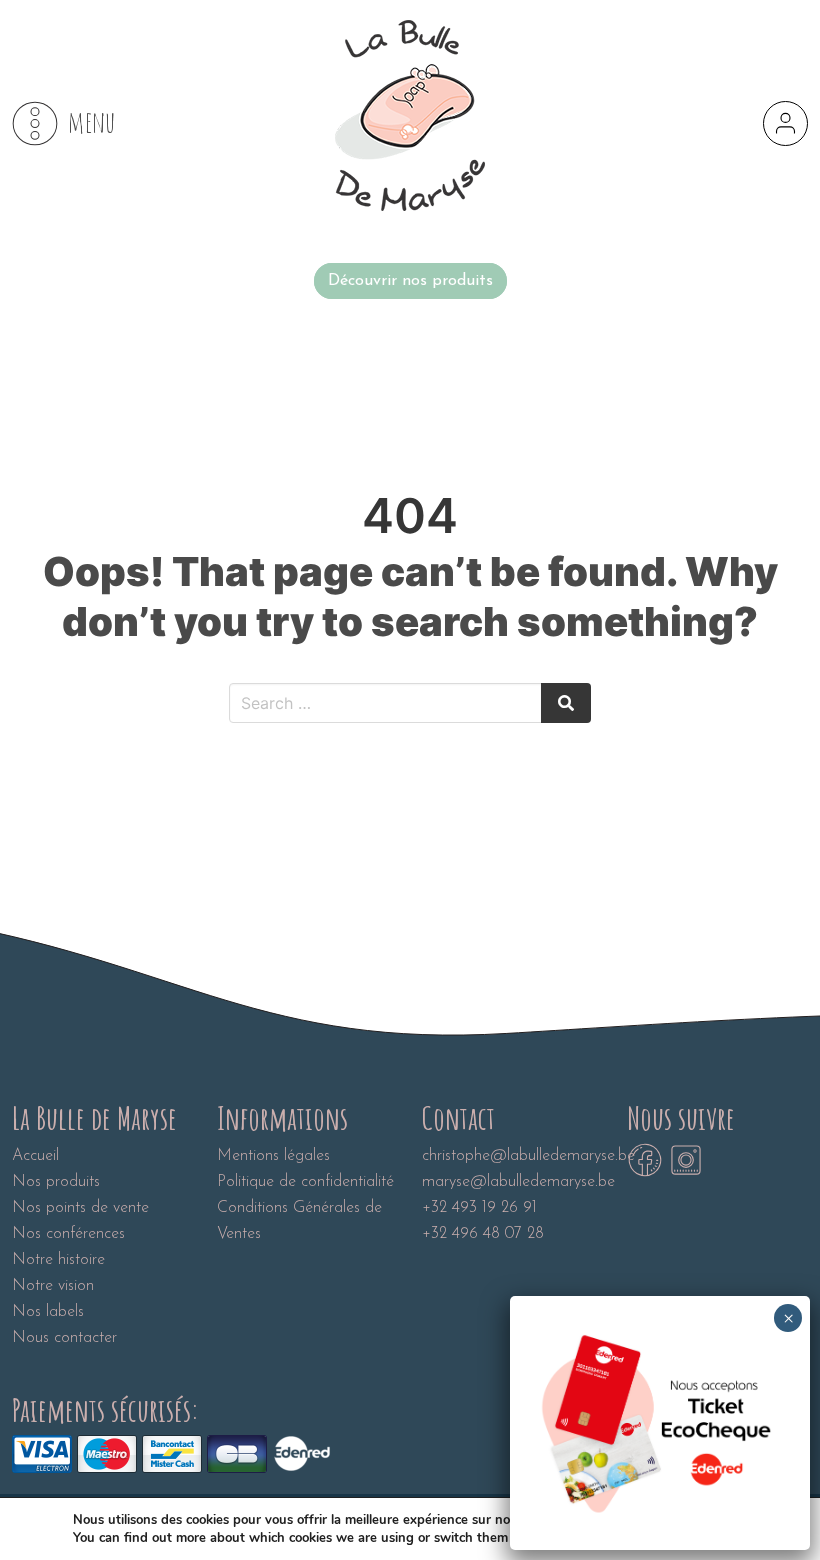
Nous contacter (64, 1338)
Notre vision (53, 1286)
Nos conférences (68, 1234)
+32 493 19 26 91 (479, 1208)
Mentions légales (273, 1156)
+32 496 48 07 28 (483, 1234)
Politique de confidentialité (305, 1182)
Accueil (35, 1156)
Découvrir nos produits (410, 281)
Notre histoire (58, 1260)
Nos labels (48, 1312)
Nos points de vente (80, 1208)
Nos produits (56, 1182)
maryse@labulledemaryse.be (518, 1182)
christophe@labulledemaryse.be (528, 1156)
